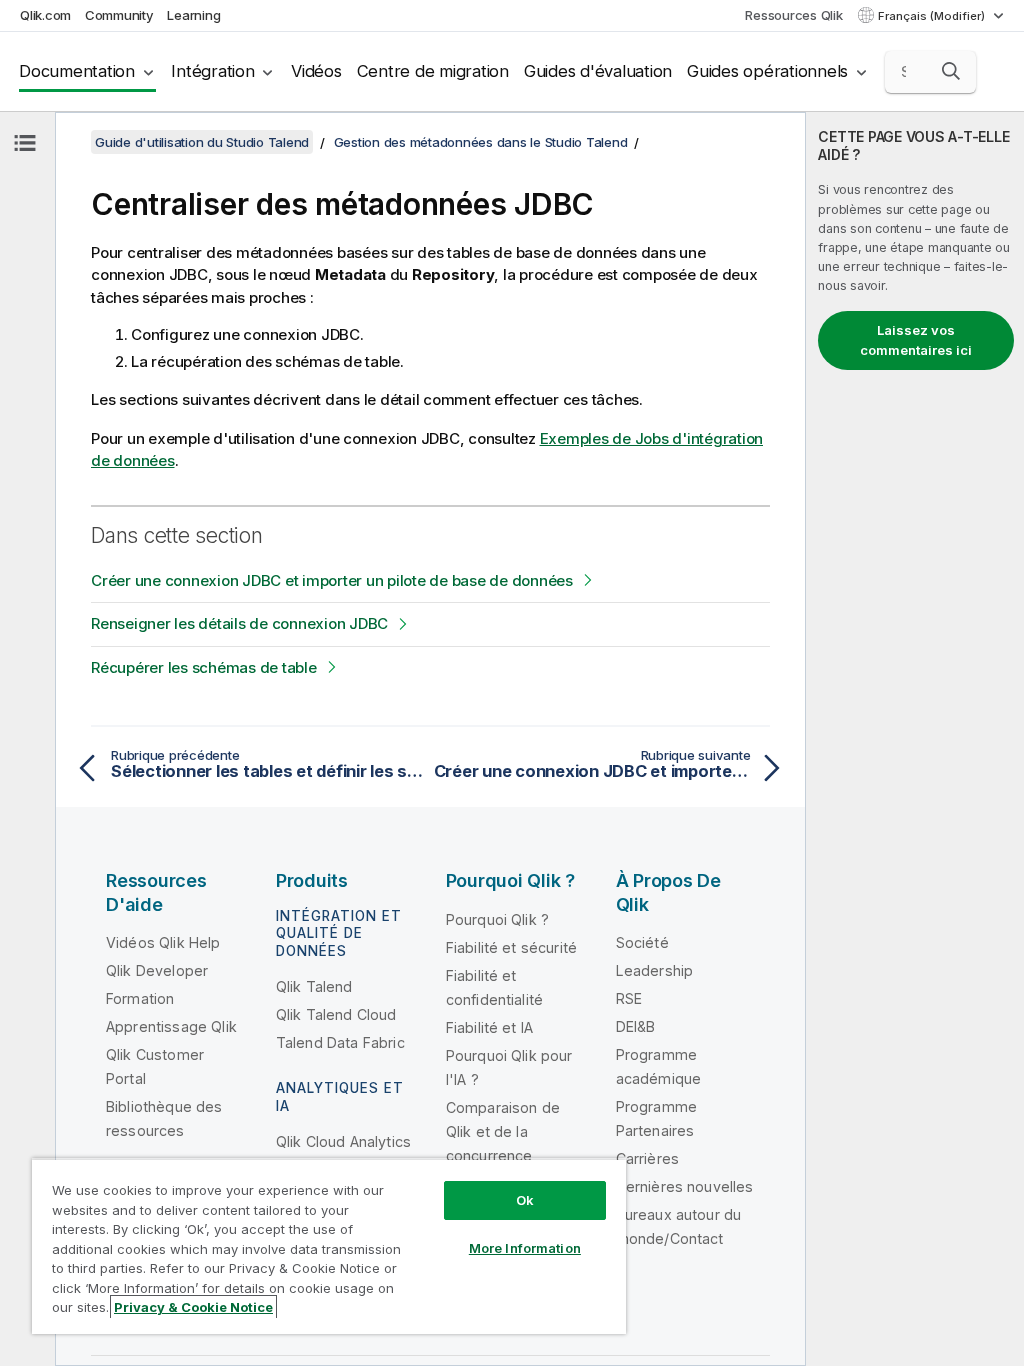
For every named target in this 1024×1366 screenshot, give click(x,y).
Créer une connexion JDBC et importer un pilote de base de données (332, 580)
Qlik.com (45, 15)
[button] (951, 71)
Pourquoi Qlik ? (497, 919)
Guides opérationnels (767, 71)
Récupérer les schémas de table (204, 667)
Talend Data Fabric (340, 1042)
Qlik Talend (314, 986)
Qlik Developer (157, 970)
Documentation (77, 71)
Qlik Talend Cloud (336, 1014)
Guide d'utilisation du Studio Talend (202, 142)
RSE (629, 998)
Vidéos (316, 71)
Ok (525, 1200)
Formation (140, 998)
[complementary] (915, 739)
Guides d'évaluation (598, 71)
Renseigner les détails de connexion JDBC (239, 623)
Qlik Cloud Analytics (343, 1141)
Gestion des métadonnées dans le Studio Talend (481, 142)
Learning (193, 15)
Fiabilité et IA (489, 1027)
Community (119, 15)
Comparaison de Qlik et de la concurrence (503, 1131)
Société (642, 942)
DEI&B (636, 1026)
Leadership (655, 970)
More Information (525, 1248)
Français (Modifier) (933, 16)
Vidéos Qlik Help (163, 942)
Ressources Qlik (793, 15)
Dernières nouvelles (685, 1186)
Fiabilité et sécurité (511, 947)
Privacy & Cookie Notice (193, 1307)
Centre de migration (433, 71)
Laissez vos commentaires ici (916, 340)
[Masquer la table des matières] (25, 143)
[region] (329, 1246)
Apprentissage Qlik (171, 1026)
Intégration (212, 71)
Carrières (647, 1158)
